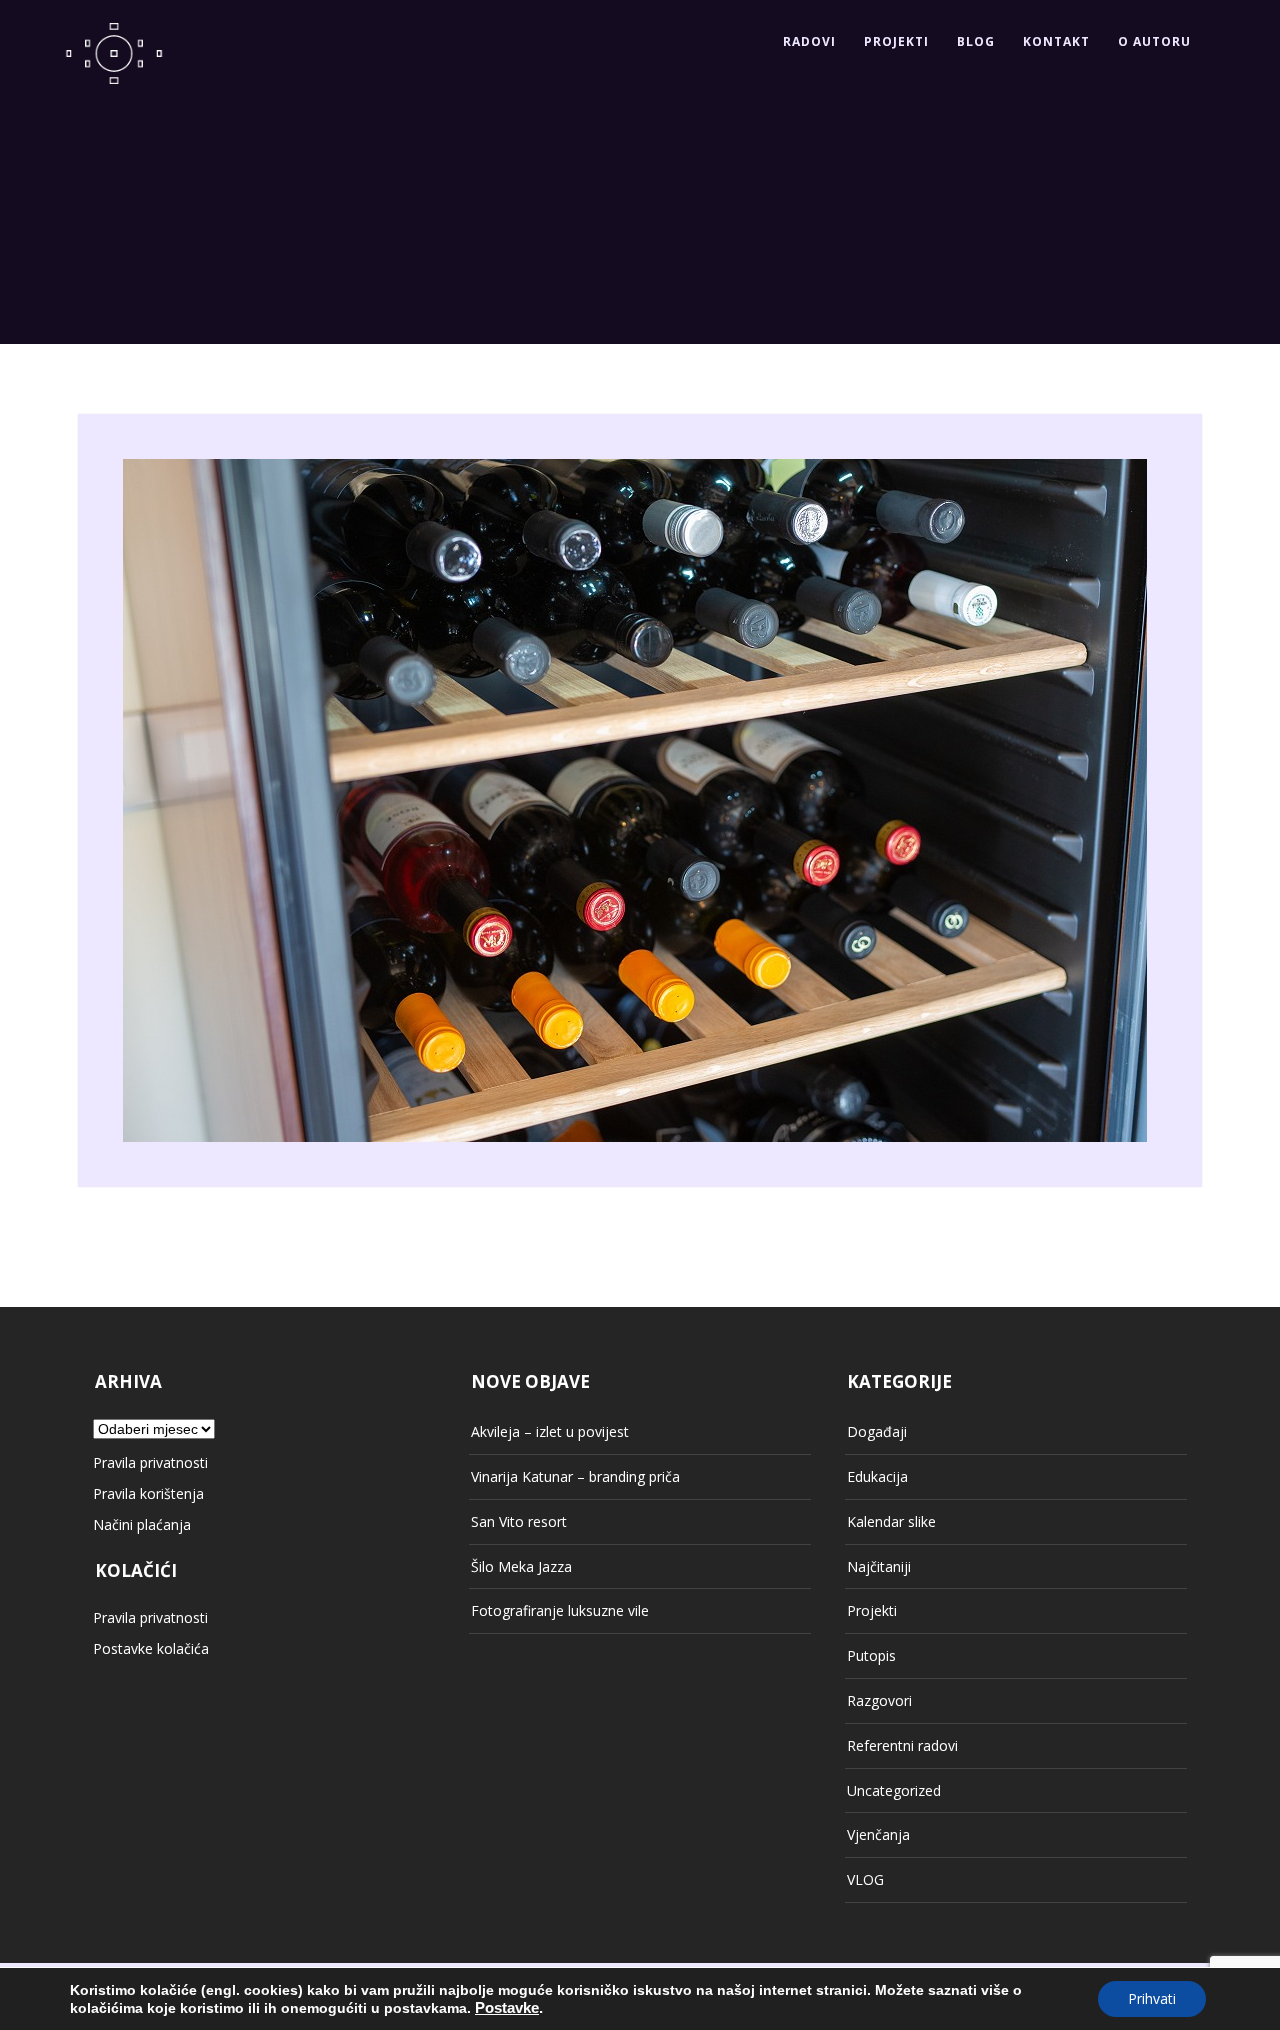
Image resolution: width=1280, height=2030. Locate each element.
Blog (976, 41)
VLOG (865, 1879)
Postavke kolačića (151, 1648)
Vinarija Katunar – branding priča (575, 1476)
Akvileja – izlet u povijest (550, 1431)
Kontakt (1056, 41)
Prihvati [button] (1152, 1998)
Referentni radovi (902, 1745)
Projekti (896, 41)
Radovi (809, 41)
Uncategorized (894, 1790)
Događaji (877, 1431)
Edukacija (877, 1476)
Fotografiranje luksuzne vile (560, 1610)
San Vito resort (519, 1521)
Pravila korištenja (148, 1493)
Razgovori (879, 1700)
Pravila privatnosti (150, 1462)
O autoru (1154, 41)
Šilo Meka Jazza (521, 1566)
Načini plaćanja (142, 1524)
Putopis (871, 1655)
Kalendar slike (891, 1521)
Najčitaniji (879, 1566)
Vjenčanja (878, 1834)
